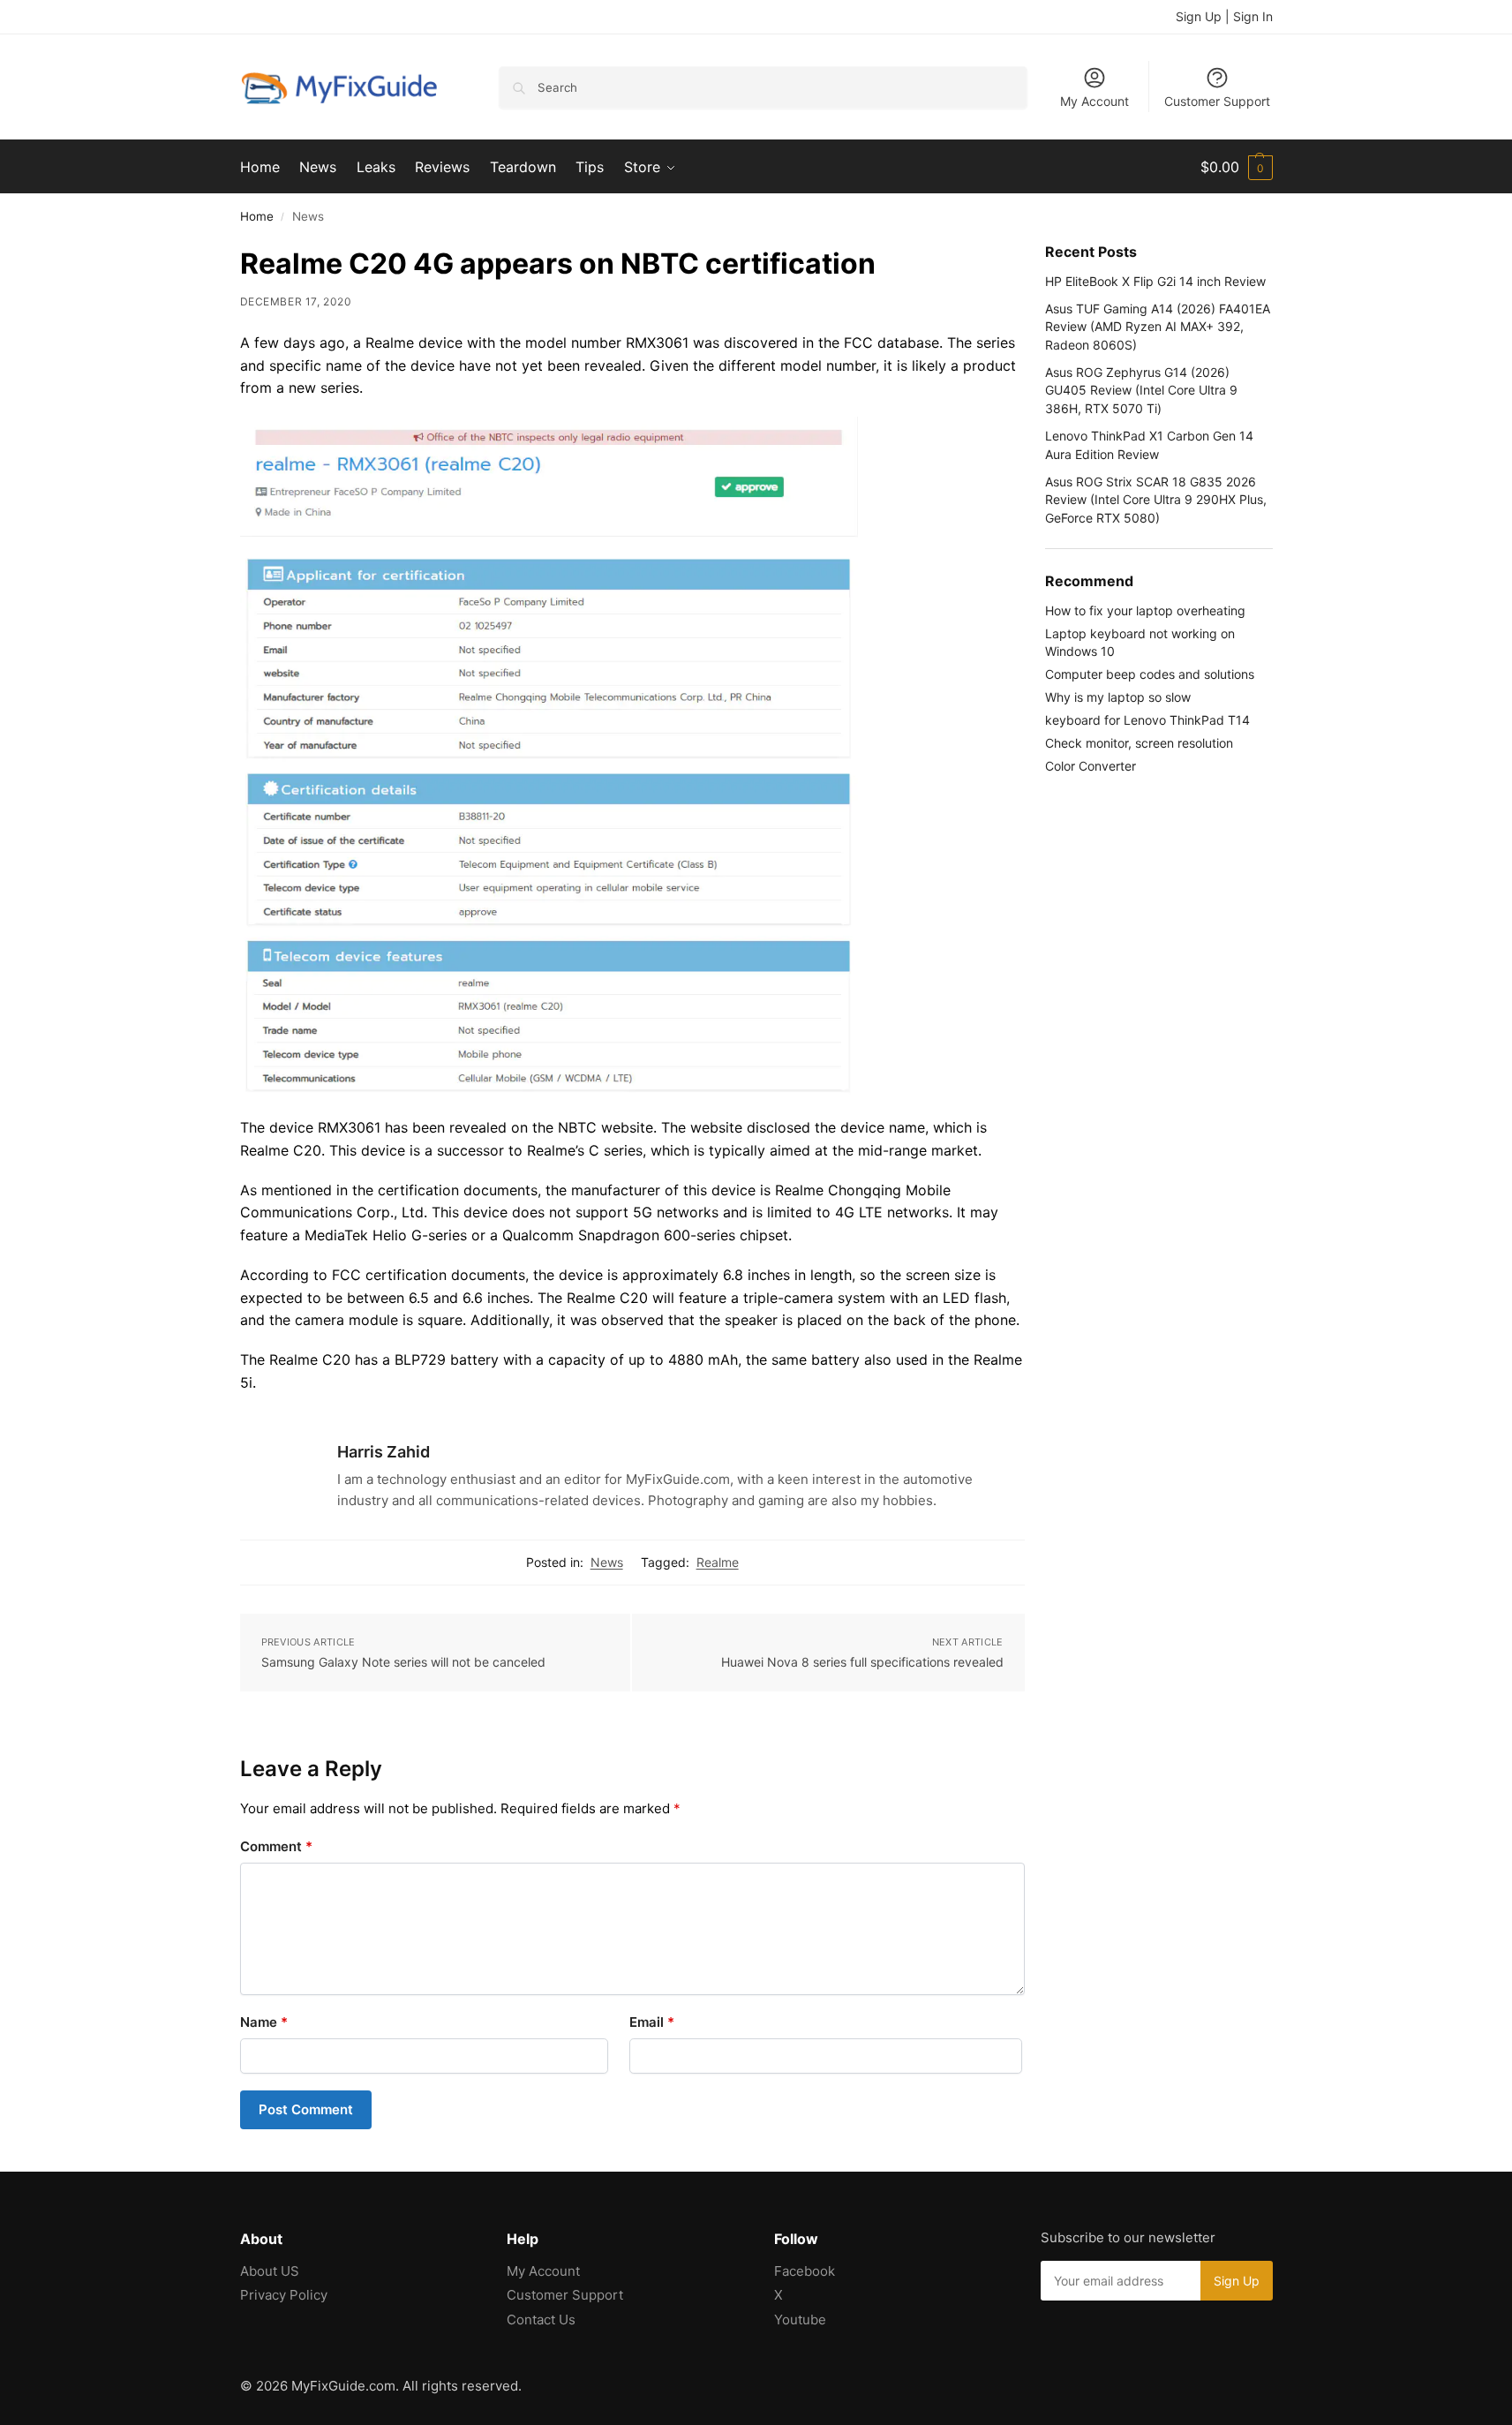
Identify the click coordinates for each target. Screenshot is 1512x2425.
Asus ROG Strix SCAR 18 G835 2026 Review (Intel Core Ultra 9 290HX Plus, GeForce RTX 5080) (1156, 500)
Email (652, 2022)
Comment (276, 1846)
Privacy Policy (284, 2295)
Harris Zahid (384, 1452)
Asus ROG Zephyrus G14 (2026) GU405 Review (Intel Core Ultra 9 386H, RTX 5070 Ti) (1141, 390)
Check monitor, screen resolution (1139, 743)
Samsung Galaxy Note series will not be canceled (403, 1662)
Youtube (800, 2320)
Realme (718, 1562)
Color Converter (1091, 766)
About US (270, 2271)
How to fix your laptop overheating (1145, 610)
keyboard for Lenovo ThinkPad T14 (1147, 720)
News (607, 1562)
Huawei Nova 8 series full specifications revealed (862, 1662)
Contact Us (541, 2320)
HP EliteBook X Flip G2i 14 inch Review (1155, 281)
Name (264, 2022)
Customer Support (1217, 101)
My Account (1095, 101)
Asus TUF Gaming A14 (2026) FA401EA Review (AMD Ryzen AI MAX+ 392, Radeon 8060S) (1158, 327)
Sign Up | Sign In (1224, 16)
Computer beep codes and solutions (1150, 674)
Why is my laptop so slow (1118, 697)
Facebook (805, 2271)
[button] (1237, 167)
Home (257, 216)
